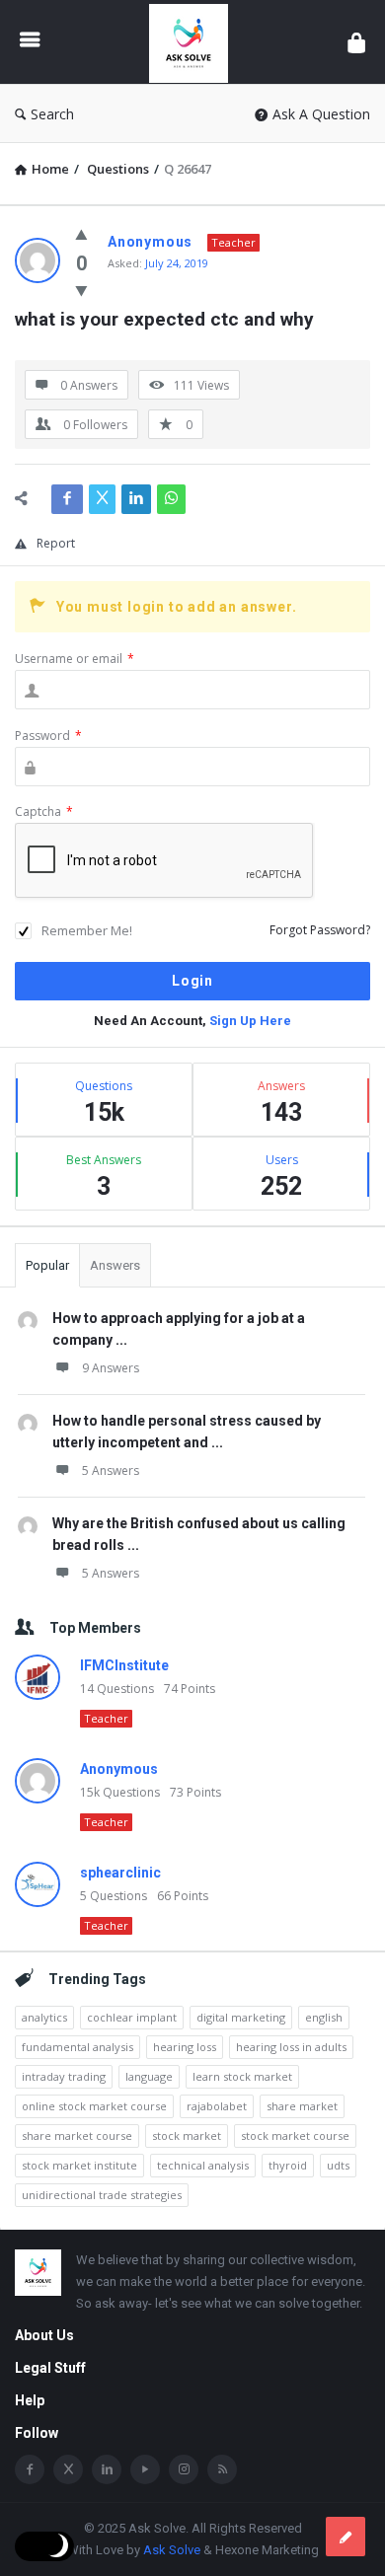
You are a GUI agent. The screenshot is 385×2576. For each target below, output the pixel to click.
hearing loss (185, 2047)
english (324, 2017)
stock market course (295, 2135)
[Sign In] (356, 42)
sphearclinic (120, 1873)
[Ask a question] (346, 2537)
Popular (47, 1265)
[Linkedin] (107, 2469)
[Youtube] (145, 2469)
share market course (77, 2135)
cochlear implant (132, 2017)
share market (302, 2106)
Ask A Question (321, 114)
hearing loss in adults (291, 2047)
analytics (44, 2017)
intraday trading (64, 2076)
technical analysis (203, 2165)
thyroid (288, 2165)
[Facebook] (30, 2469)
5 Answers (111, 1471)
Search (52, 114)
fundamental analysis (77, 2047)
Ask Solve (172, 2550)
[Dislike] (81, 290)
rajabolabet (217, 2106)
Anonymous (119, 1769)
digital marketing (241, 2017)
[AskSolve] (193, 42)
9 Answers (111, 1368)
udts (338, 2165)
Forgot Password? (320, 930)
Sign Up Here (250, 1021)
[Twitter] (68, 2469)
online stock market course (94, 2106)
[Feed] (222, 2469)
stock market (187, 2135)
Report (56, 543)
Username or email (75, 659)
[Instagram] (184, 2469)
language (149, 2076)
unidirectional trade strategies (102, 2195)
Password (48, 736)
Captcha (44, 811)
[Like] (81, 234)
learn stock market (242, 2076)
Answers (115, 1265)
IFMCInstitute (124, 1665)
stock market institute (79, 2165)
